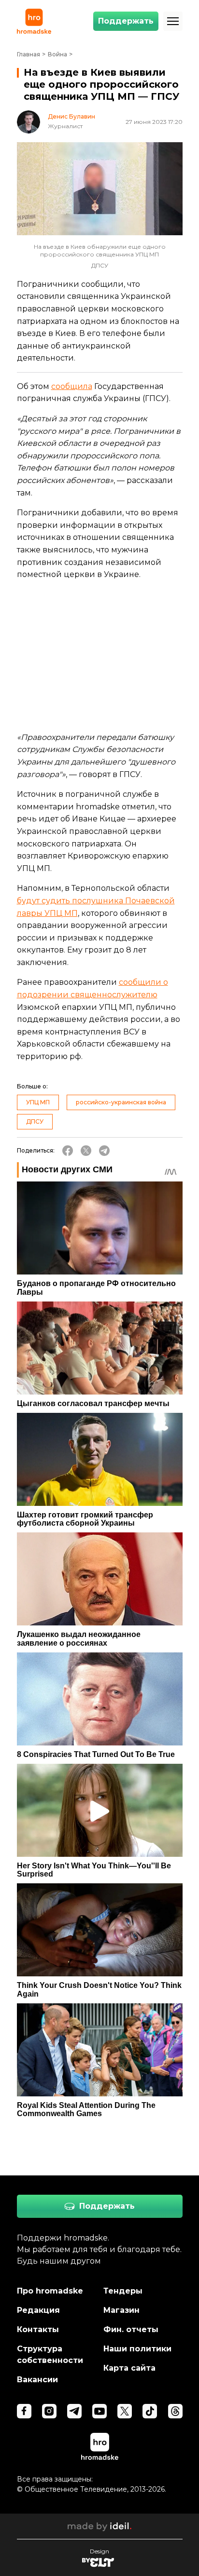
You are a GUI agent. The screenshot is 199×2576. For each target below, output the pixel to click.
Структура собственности (50, 2355)
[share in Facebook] (68, 1151)
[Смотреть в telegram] (74, 2411)
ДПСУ (35, 1121)
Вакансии (37, 2380)
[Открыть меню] (173, 21)
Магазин (121, 2310)
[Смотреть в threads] (175, 2411)
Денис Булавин (71, 117)
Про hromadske (50, 2291)
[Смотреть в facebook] (24, 2411)
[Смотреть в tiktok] (150, 2411)
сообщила (72, 386)
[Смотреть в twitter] (125, 2411)
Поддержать (126, 21)
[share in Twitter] (86, 1151)
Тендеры (123, 2291)
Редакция (38, 2310)
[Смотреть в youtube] (99, 2411)
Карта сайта (129, 2368)
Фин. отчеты (131, 2329)
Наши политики (137, 2349)
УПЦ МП (38, 1102)
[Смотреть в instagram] (49, 2411)
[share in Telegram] (104, 1151)
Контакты (38, 2329)
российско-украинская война (121, 1102)
